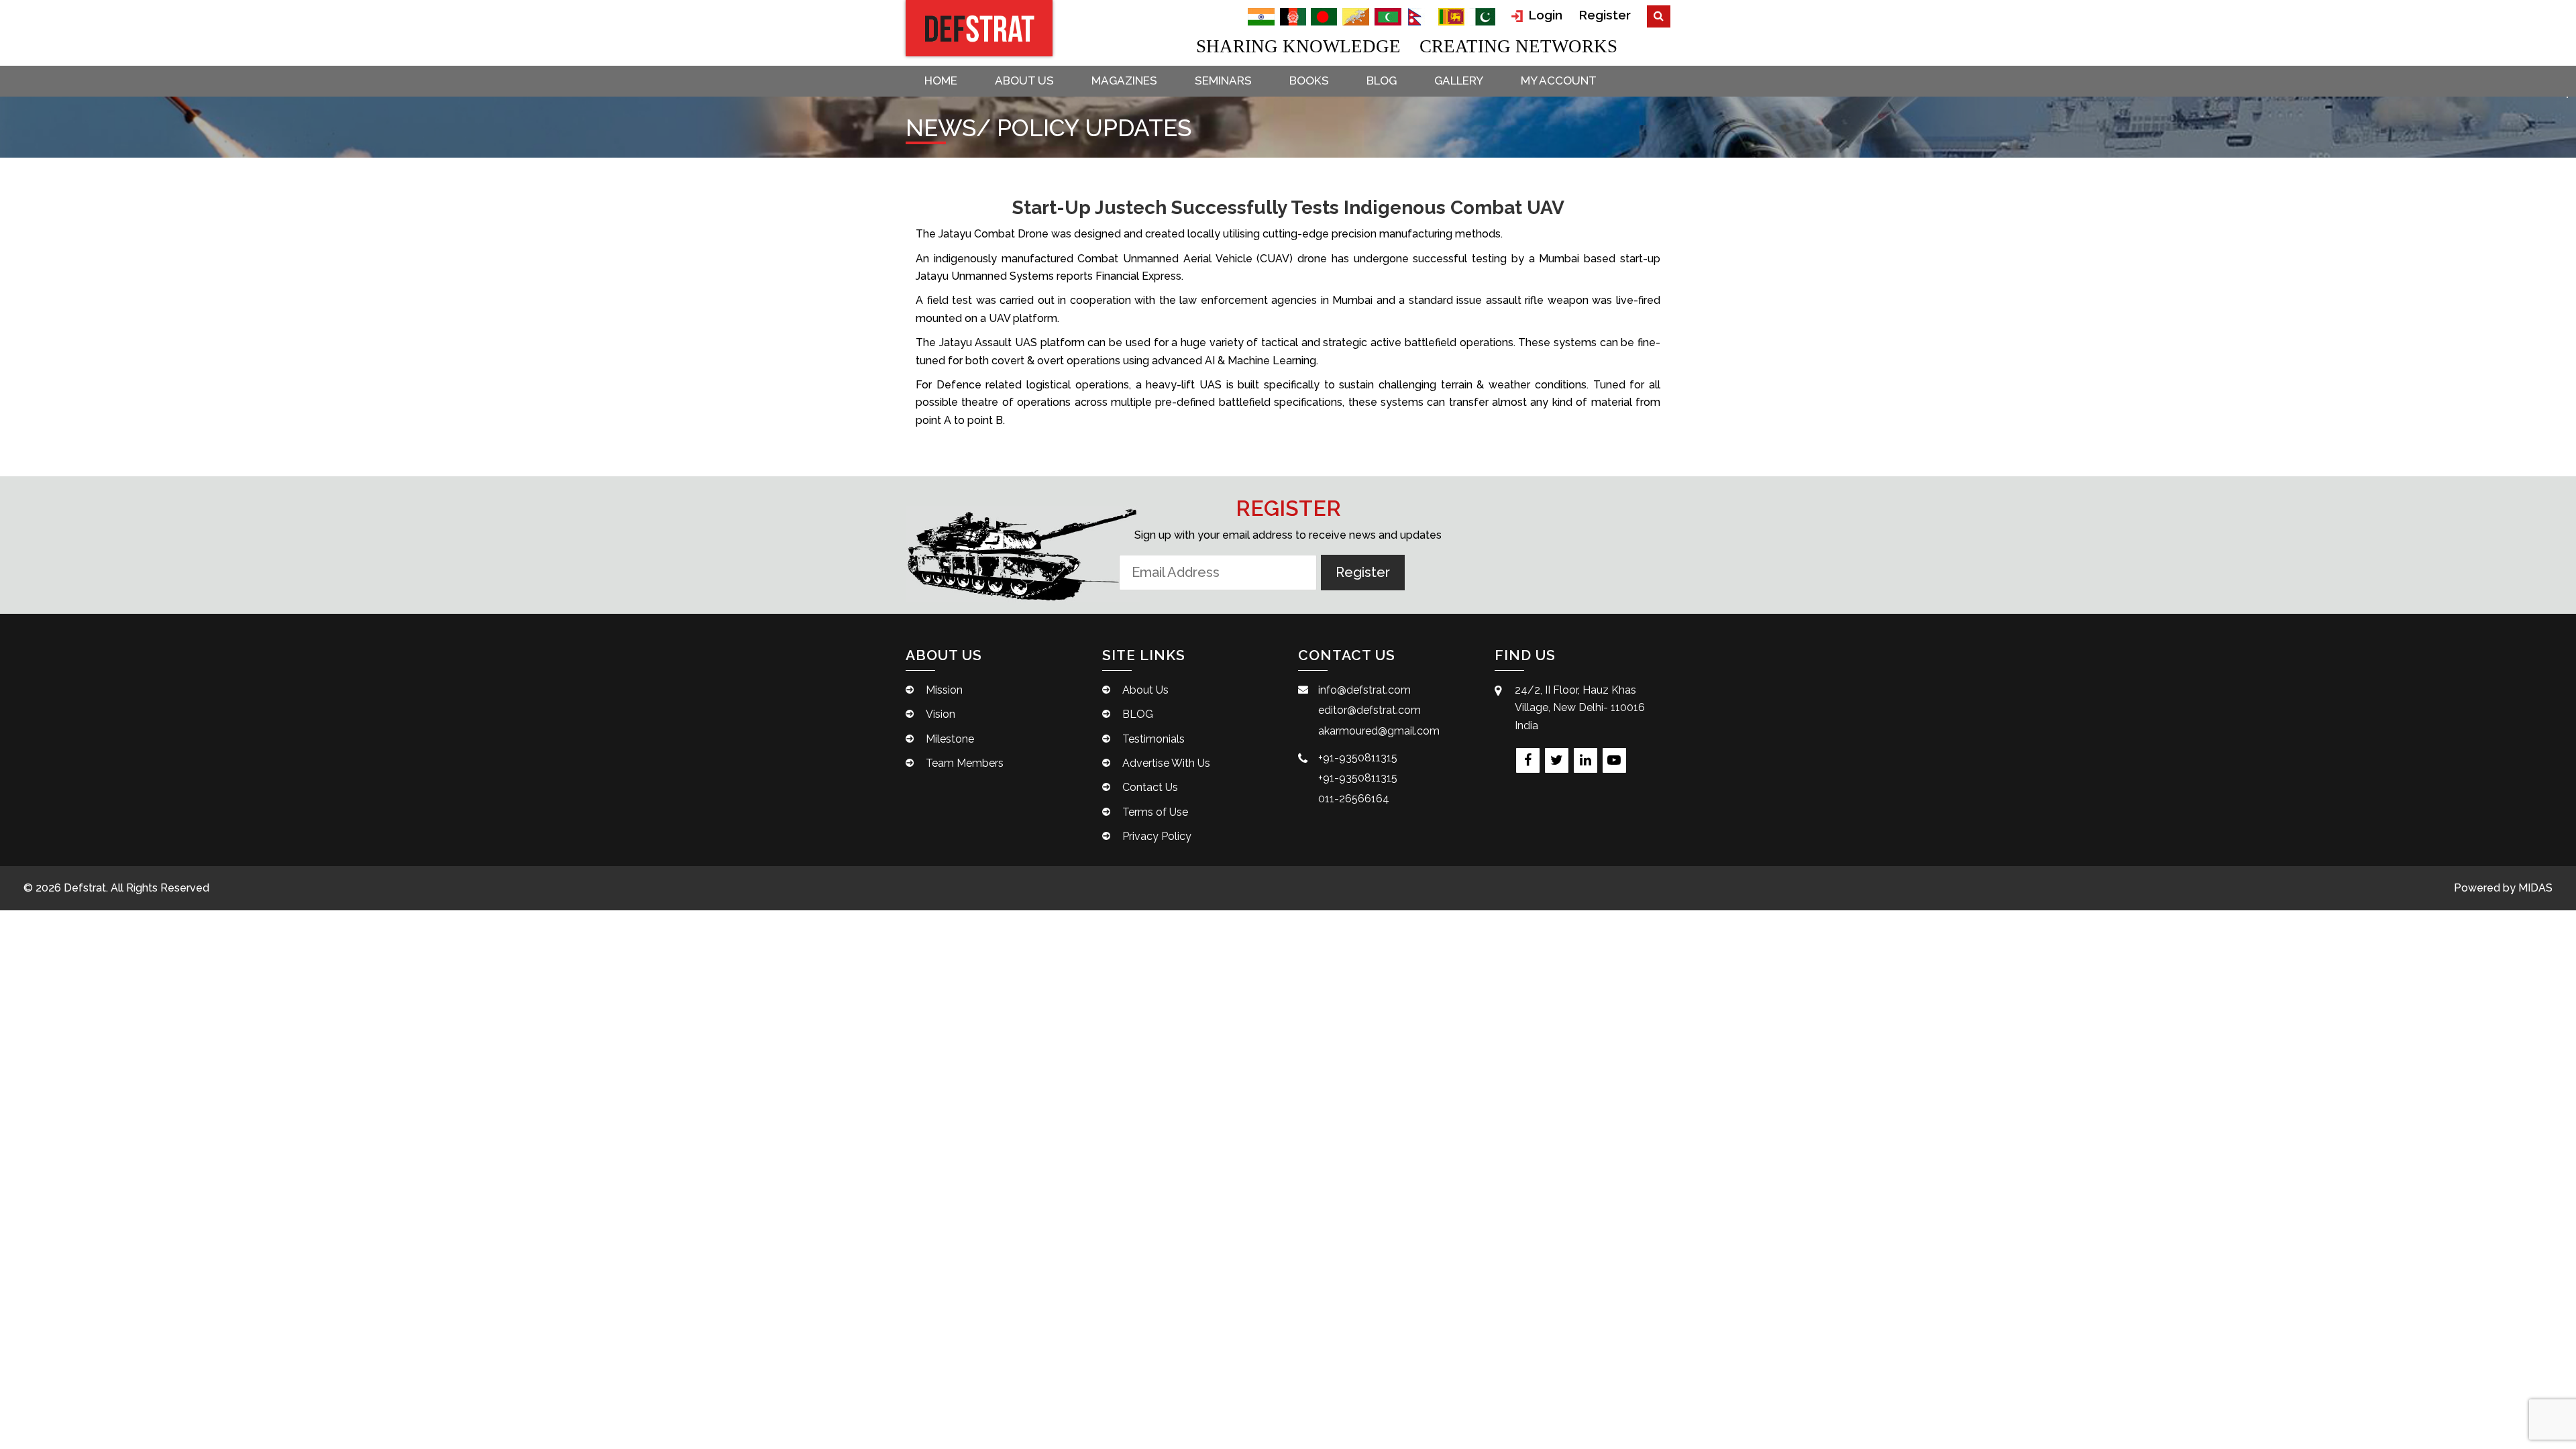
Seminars (1223, 80)
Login (1544, 15)
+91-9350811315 (1358, 758)
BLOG (1382, 80)
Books (1309, 80)
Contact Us (1150, 787)
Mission (944, 690)
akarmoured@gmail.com (1379, 731)
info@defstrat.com (1364, 690)
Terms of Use (1155, 812)
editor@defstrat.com (1370, 710)
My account (1559, 80)
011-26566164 (1354, 799)
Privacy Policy (1157, 836)
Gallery (1459, 80)
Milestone (950, 739)
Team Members (965, 763)
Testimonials (1153, 739)
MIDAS (2535, 888)
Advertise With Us (1166, 763)
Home (941, 80)
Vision (941, 714)
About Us (1024, 80)
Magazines (1124, 80)
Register (1605, 15)
